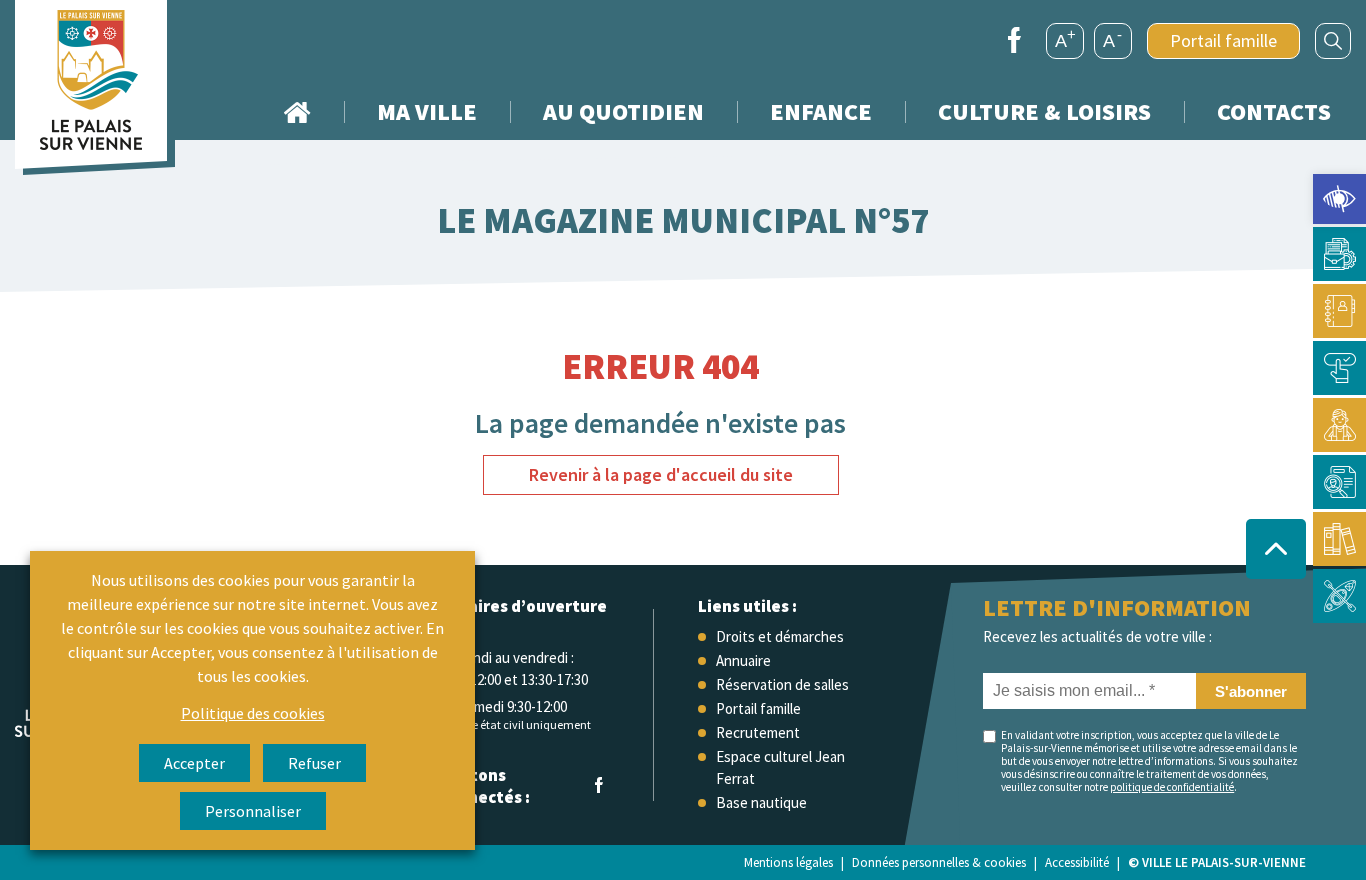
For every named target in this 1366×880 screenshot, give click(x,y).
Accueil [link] (297, 112)
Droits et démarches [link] (780, 636)
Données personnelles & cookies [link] (939, 862)
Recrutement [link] (758, 732)
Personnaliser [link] (253, 811)
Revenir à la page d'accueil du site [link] (661, 474)
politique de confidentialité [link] (1172, 787)
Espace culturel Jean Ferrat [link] (780, 767)
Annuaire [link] (743, 660)
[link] (1339, 199)
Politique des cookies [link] (253, 713)
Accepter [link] (194, 763)
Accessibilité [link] (1077, 862)
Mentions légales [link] (788, 862)
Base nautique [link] (761, 802)
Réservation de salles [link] (782, 684)
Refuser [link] (314, 763)
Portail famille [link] (1223, 40)
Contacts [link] (1274, 111)
